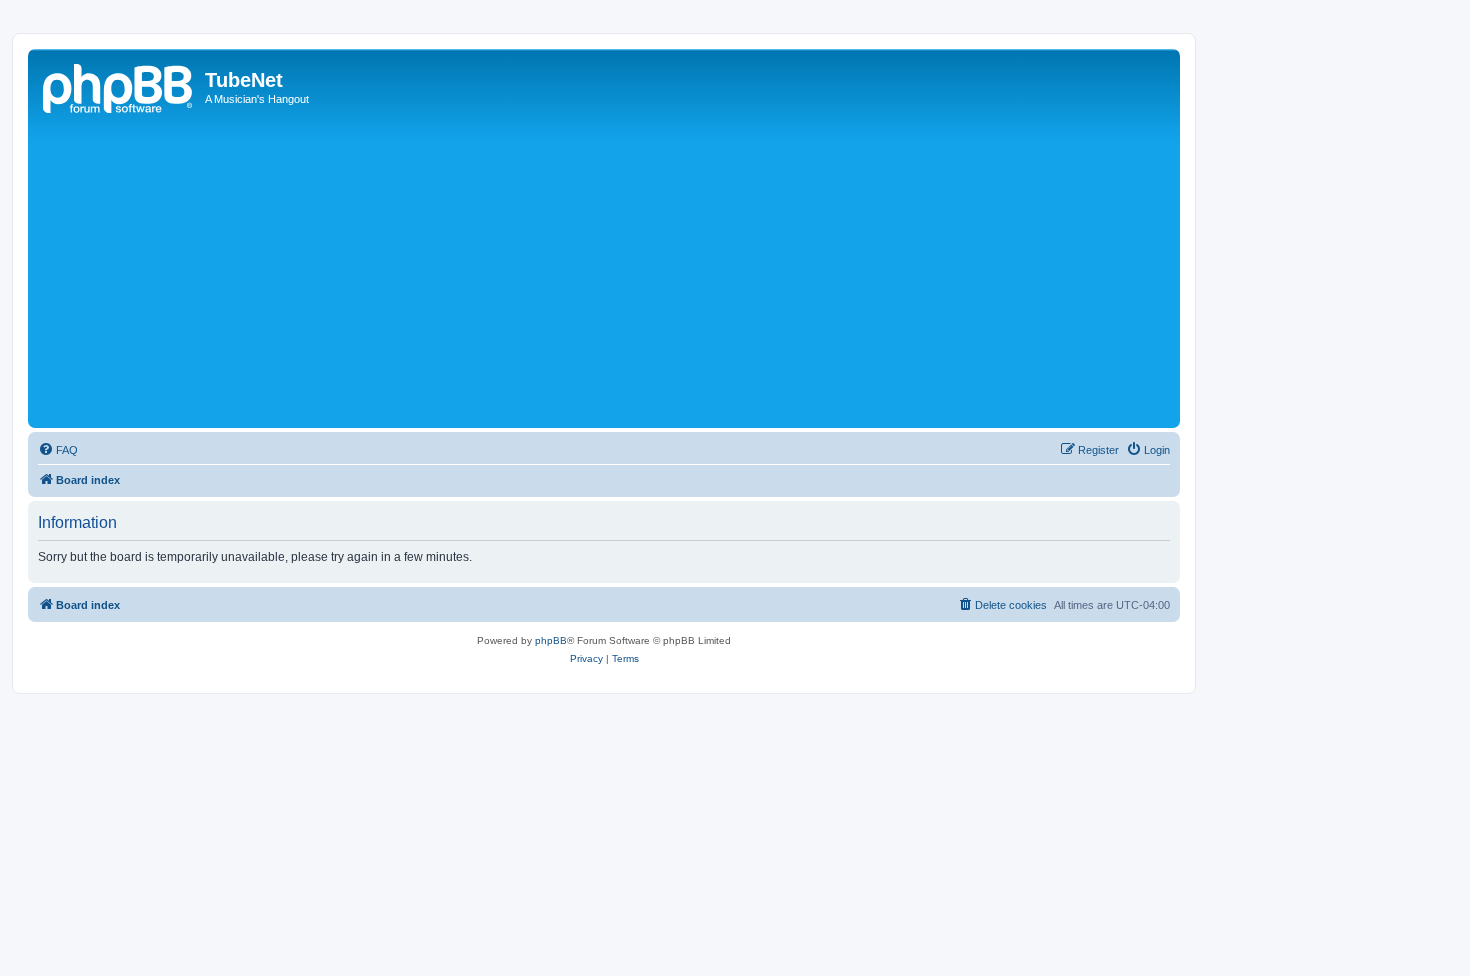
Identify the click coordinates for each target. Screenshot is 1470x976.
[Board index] (119, 86)
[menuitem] (58, 450)
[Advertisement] (633, 273)
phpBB (551, 640)
